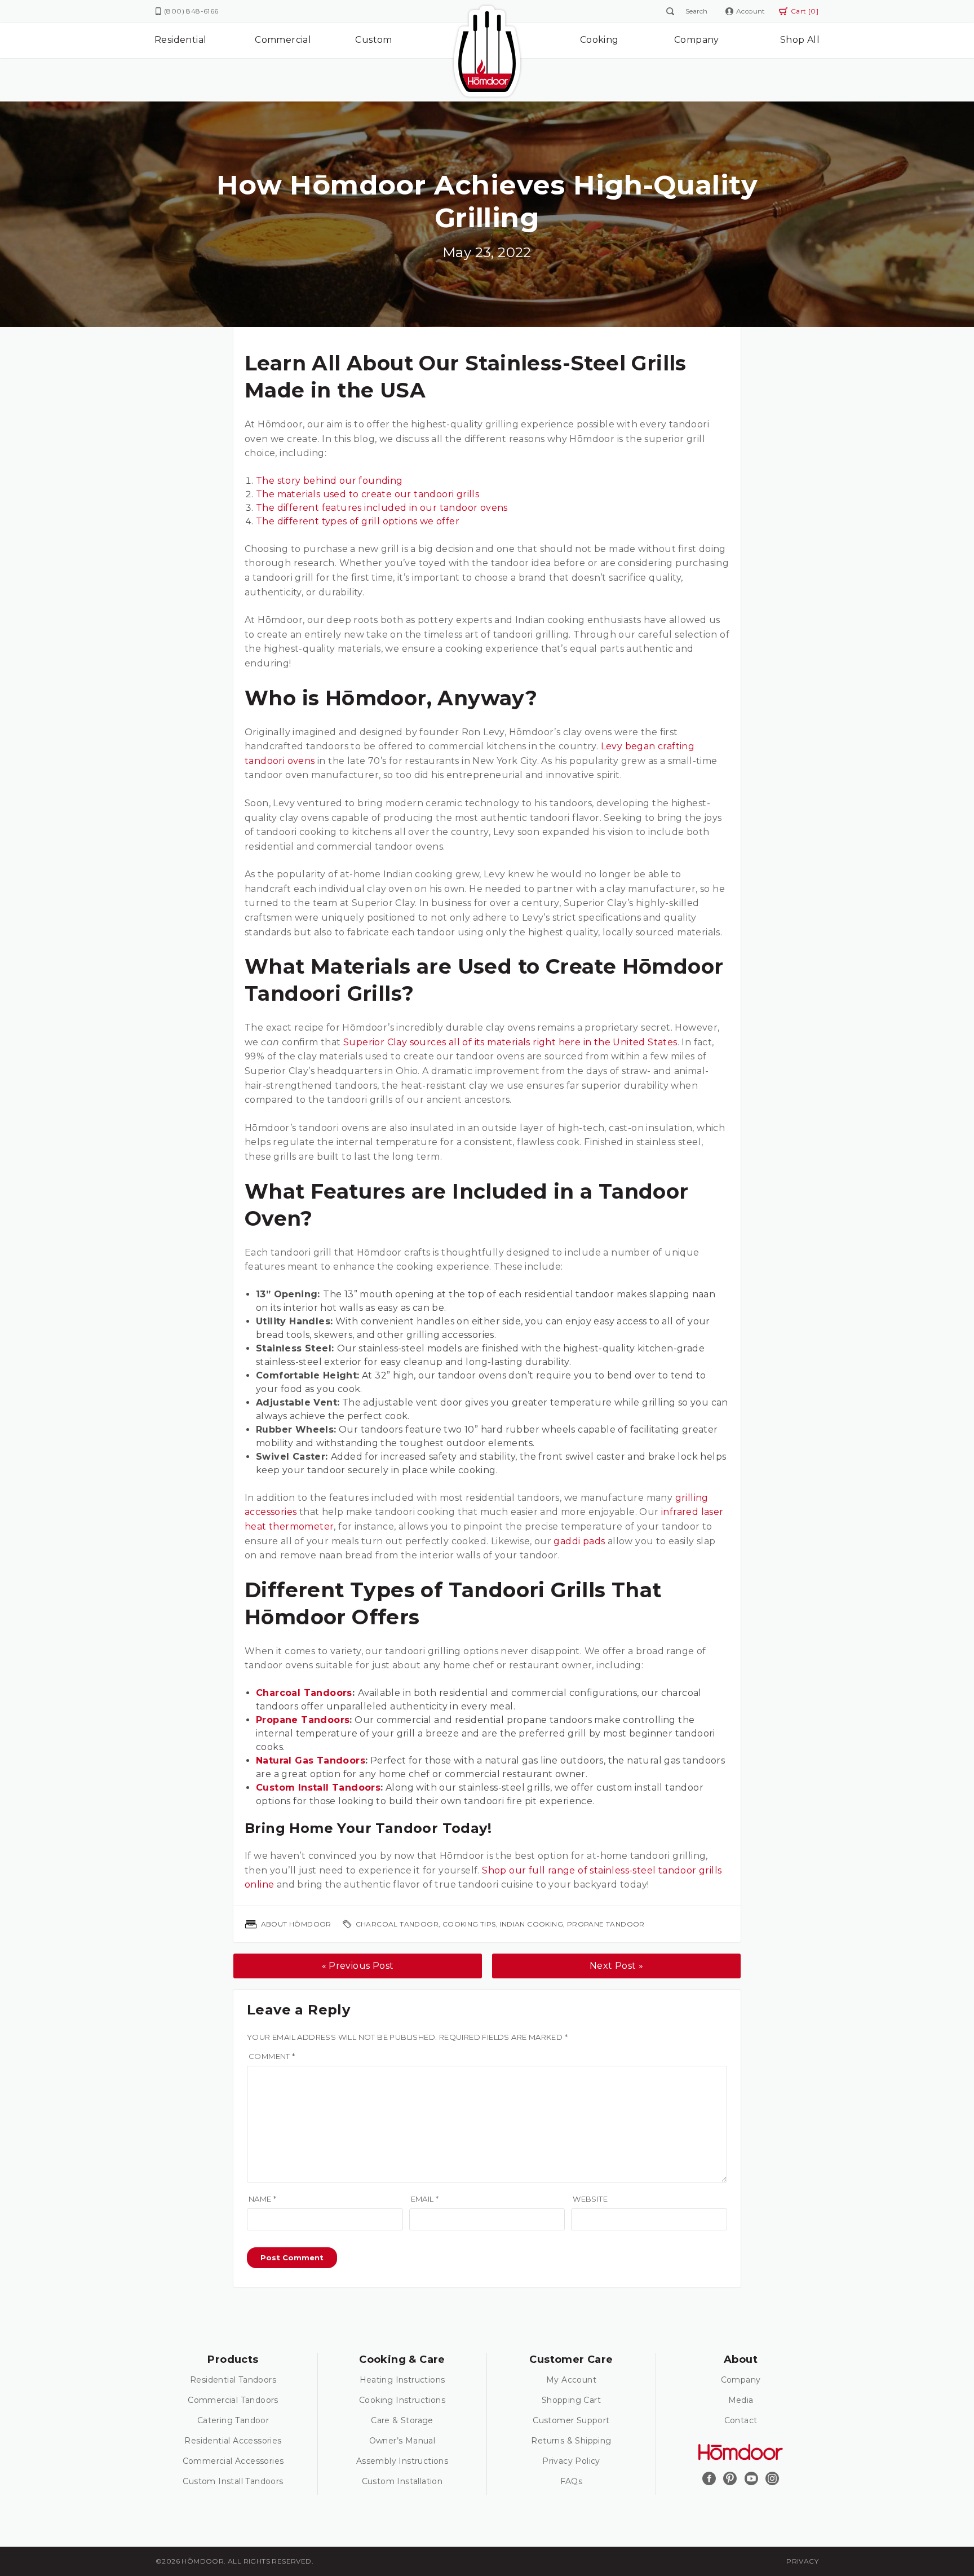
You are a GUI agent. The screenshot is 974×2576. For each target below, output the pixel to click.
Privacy (802, 2561)
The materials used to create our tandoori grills (368, 494)
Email (425, 2199)
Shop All (800, 40)
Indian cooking (531, 1924)
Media (741, 2400)
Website (590, 2199)
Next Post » (616, 1966)
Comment (272, 2056)
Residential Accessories (233, 2441)
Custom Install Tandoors (233, 2481)
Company (697, 40)
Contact (741, 2420)
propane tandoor (606, 1924)
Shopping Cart (571, 2400)
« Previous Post (358, 1966)
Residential (180, 40)
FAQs (572, 2481)
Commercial (283, 40)
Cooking (599, 40)
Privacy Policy (571, 2461)
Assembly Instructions (402, 2461)
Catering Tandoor (233, 2420)
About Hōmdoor (296, 1924)
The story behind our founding (329, 481)
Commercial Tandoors (233, 2400)
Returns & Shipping (571, 2441)
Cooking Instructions (402, 2400)
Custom (373, 40)
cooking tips (469, 1924)
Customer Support (571, 2420)
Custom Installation (402, 2481)
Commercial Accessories (233, 2461)
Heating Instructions (402, 2380)
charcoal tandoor (397, 1924)
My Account (571, 2380)
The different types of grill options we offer (358, 521)
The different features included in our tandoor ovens (383, 508)
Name (262, 2199)
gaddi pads (579, 1541)
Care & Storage (402, 2420)
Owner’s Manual (402, 2441)
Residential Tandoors (233, 2380)
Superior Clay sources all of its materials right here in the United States (510, 1042)
